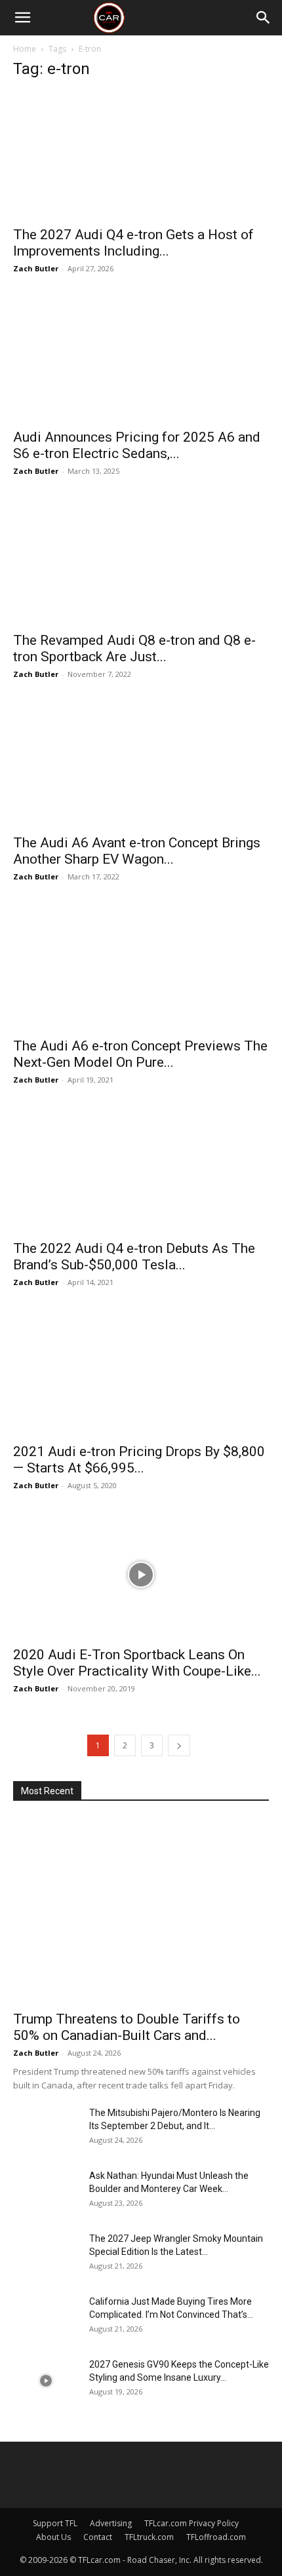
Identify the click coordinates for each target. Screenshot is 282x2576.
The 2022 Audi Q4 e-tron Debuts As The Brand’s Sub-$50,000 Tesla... (134, 1257)
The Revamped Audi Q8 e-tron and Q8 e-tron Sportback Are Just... (134, 648)
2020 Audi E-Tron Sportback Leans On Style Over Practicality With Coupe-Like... (137, 1663)
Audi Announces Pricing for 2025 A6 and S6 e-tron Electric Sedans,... (137, 445)
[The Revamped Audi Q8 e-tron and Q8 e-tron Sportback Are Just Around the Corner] (141, 561)
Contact (98, 2537)
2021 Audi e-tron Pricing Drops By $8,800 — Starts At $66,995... (139, 1460)
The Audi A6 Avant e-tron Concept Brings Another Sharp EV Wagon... (137, 851)
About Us (53, 2537)
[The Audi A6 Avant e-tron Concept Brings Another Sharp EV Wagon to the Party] (141, 764)
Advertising (111, 2523)
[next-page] (179, 1745)
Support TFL (55, 2523)
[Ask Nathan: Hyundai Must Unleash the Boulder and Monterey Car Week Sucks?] (46, 2192)
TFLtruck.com (149, 2537)
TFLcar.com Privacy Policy (191, 2523)
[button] (22, 18)
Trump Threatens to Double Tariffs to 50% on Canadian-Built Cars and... (127, 2027)
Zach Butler (36, 268)
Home (25, 49)
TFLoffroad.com (216, 2537)
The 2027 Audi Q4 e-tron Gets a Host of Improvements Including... (133, 243)
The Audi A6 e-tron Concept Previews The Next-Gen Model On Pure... (140, 1054)
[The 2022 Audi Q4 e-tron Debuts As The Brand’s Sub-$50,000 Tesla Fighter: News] (141, 1169)
